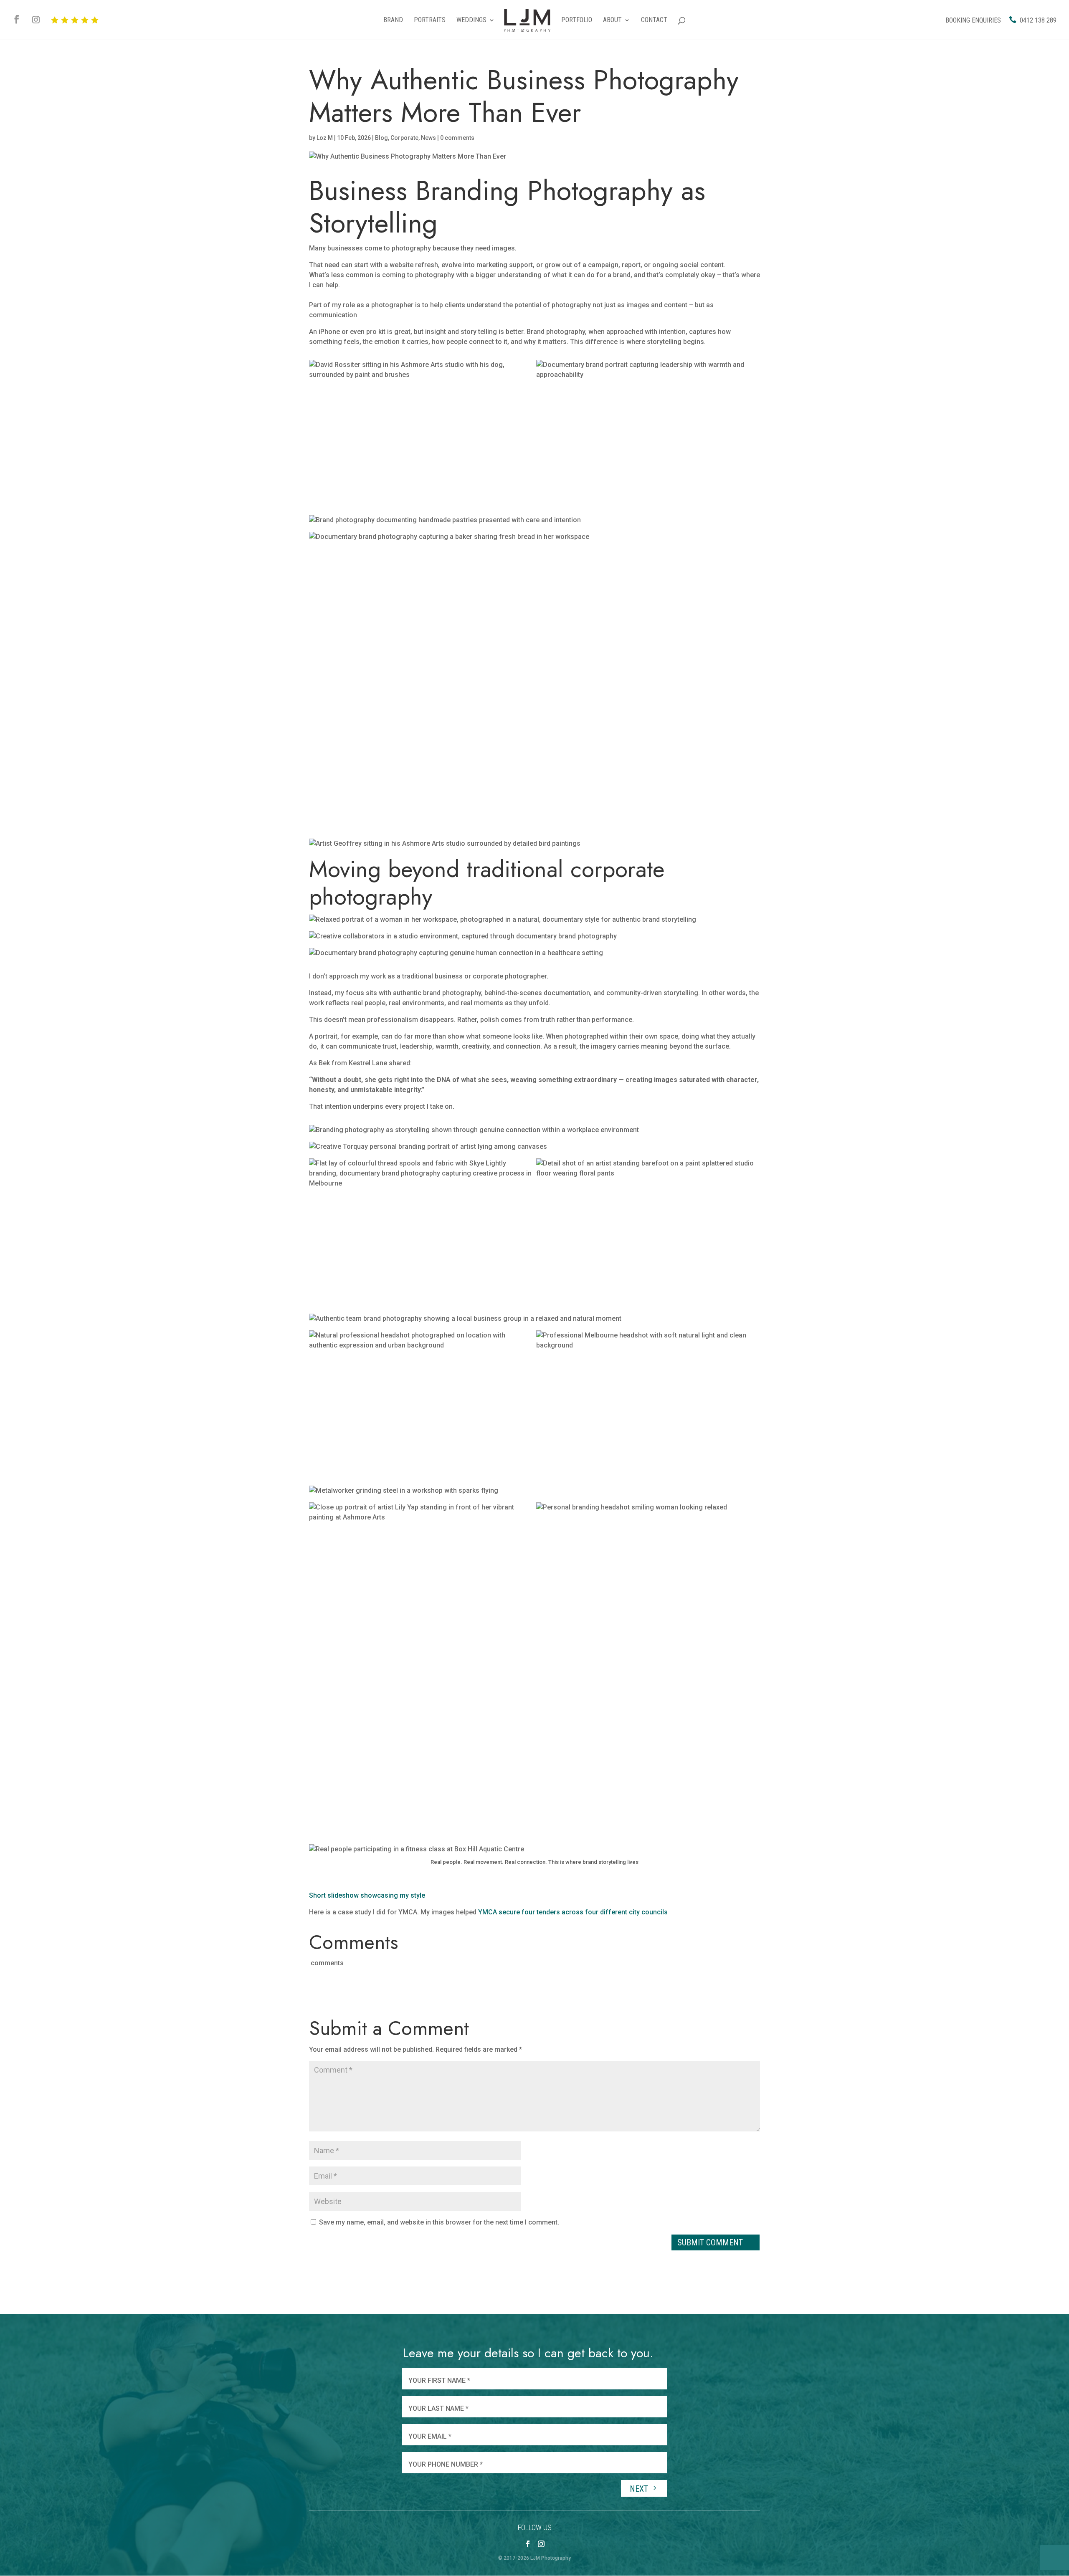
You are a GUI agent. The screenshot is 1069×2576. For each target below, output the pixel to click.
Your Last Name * (438, 2408)
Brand (393, 20)
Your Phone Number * (446, 2464)
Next (640, 2489)
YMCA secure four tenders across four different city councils (573, 1912)
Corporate (404, 138)
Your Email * (430, 2436)
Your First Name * (439, 2380)
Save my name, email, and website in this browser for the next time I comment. (439, 2222)
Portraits (430, 20)
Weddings (471, 20)
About (612, 20)
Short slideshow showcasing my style (367, 1895)
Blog (381, 138)
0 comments (457, 138)
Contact (654, 20)
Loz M (325, 138)
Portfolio (577, 20)
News (428, 138)
